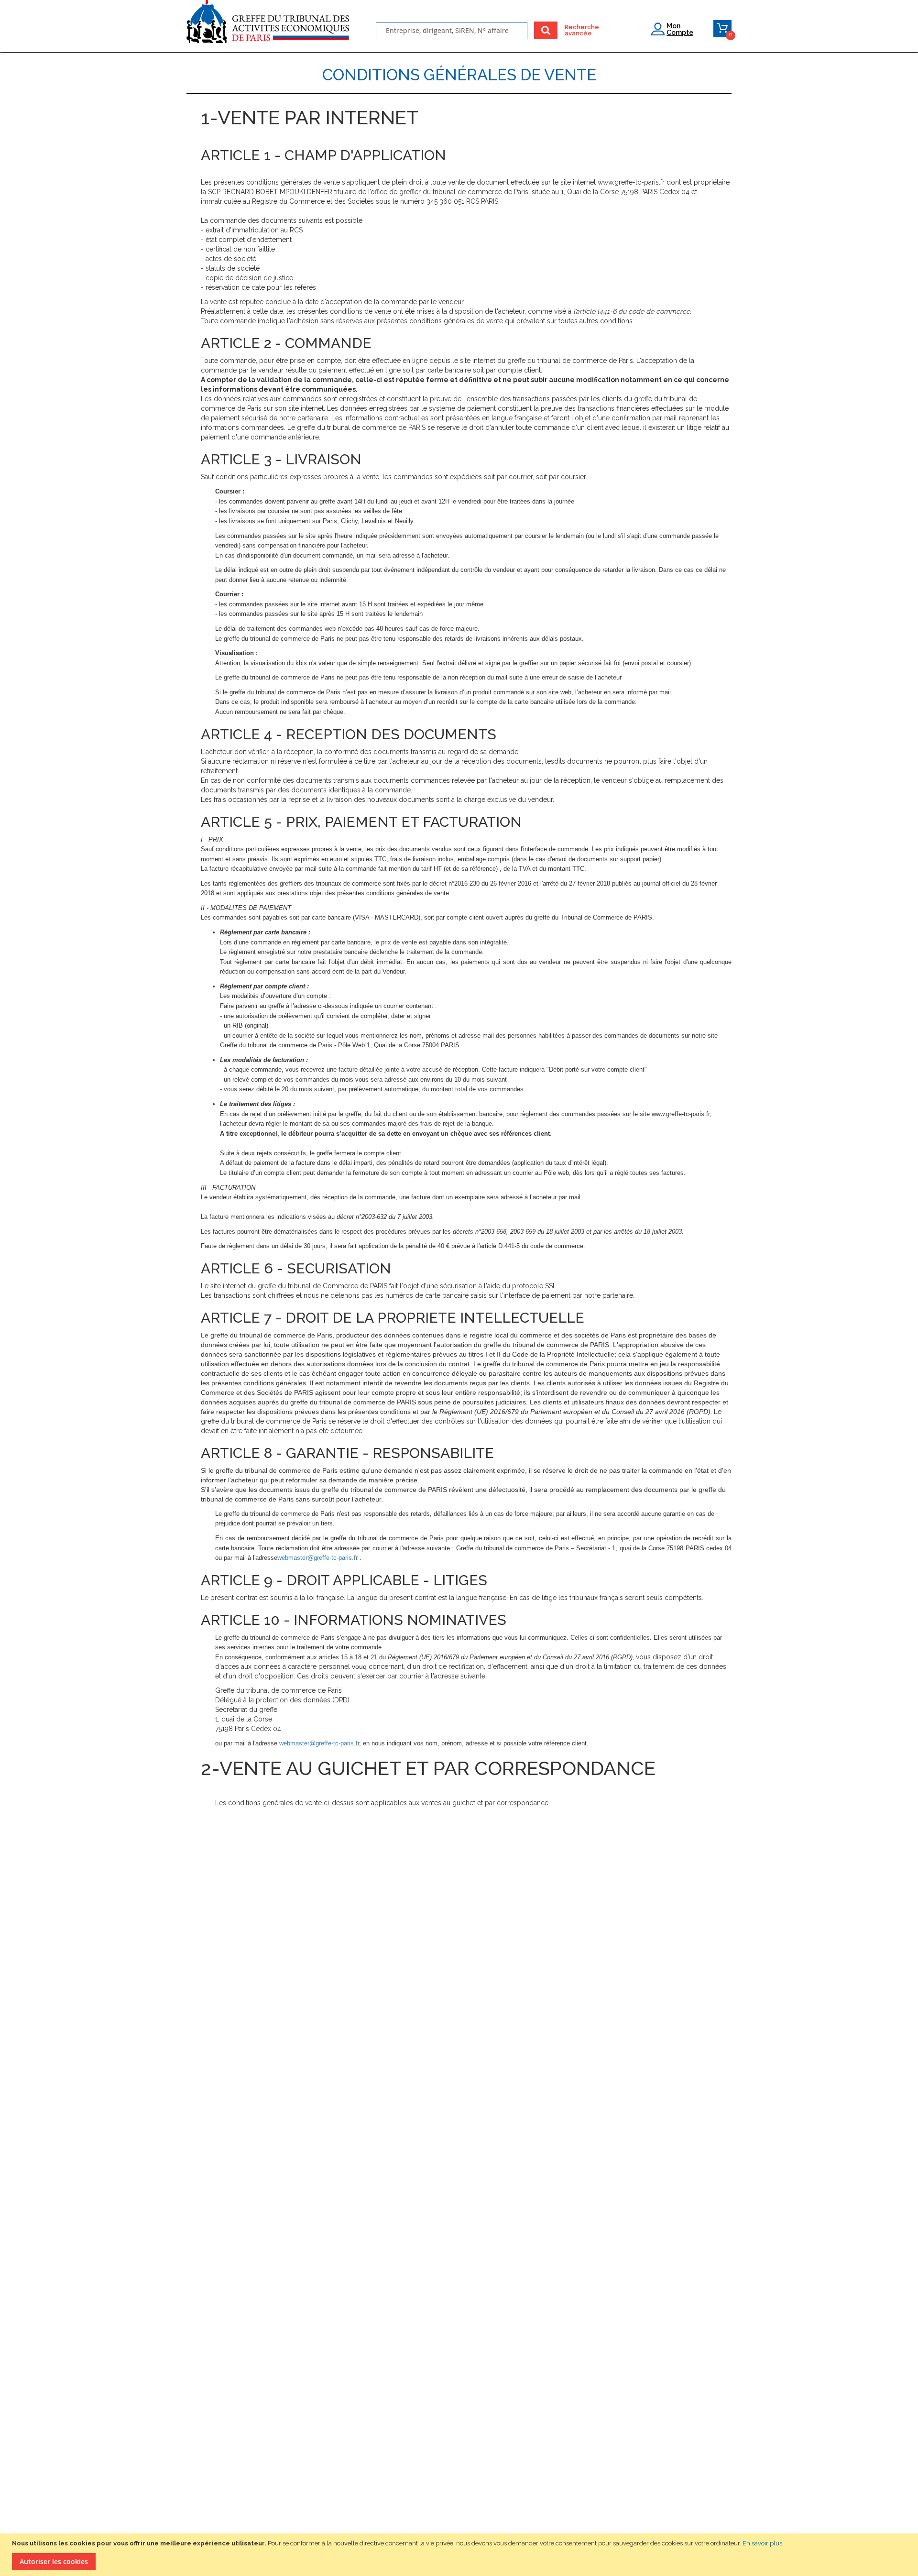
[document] (460, 2555)
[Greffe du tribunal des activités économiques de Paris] (268, 25)
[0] (722, 30)
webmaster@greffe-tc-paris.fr (317, 1558)
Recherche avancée (576, 30)
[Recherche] (546, 30)
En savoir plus (762, 2543)
